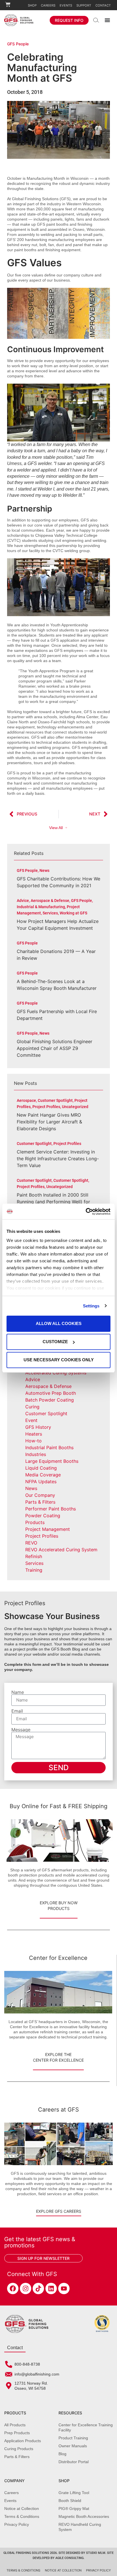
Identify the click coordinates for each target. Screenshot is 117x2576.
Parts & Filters (40, 1502)
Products (35, 1522)
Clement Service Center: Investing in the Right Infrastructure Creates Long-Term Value (58, 1159)
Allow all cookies (59, 1323)
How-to (34, 1441)
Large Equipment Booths (52, 1461)
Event (31, 1420)
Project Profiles (42, 1536)
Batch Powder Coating (50, 1400)
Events (66, 5)
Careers (48, 5)
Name (18, 1692)
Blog (62, 2454)
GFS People (18, 44)
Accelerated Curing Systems (56, 1373)
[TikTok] (38, 2288)
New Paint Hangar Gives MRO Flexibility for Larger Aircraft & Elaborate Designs (49, 1122)
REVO (31, 1543)
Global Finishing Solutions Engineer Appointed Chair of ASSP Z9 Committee (55, 1048)
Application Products (23, 2441)
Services (34, 1563)
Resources (70, 2413)
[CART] (8, 4)
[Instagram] (26, 2288)
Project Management (48, 1529)
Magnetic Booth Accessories (84, 2516)
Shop (32, 5)
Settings (91, 1306)
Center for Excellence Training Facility (86, 2427)
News (31, 1488)
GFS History (38, 1427)
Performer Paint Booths (51, 1509)
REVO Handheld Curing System (80, 2527)
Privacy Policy (17, 2524)
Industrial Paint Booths (49, 1447)
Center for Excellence (58, 1958)
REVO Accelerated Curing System (61, 1550)
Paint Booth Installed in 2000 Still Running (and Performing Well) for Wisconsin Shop (53, 1202)
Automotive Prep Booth (51, 1393)
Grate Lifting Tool (74, 2493)
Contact (103, 5)
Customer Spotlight (46, 1413)
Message (21, 1730)
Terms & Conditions (22, 2516)
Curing (32, 1407)
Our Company (40, 1495)
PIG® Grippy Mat (74, 2509)
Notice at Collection (22, 2509)
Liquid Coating (41, 1468)
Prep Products (17, 2433)
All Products (15, 2425)
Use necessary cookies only (59, 1360)
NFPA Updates (41, 1482)
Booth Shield (70, 2501)
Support (84, 5)
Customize (55, 1342)
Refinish (34, 1556)
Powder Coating (43, 1516)
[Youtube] (64, 2288)
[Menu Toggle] (107, 20)
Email (17, 1711)
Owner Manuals (73, 2446)
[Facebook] (13, 2288)
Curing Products (19, 2449)
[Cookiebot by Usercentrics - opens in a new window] (86, 1212)
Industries (36, 1454)
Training (34, 1570)
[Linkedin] (51, 2288)
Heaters (34, 1434)
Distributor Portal (74, 2462)
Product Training (73, 2438)
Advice (33, 1379)
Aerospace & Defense (48, 1386)
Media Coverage (43, 1475)
